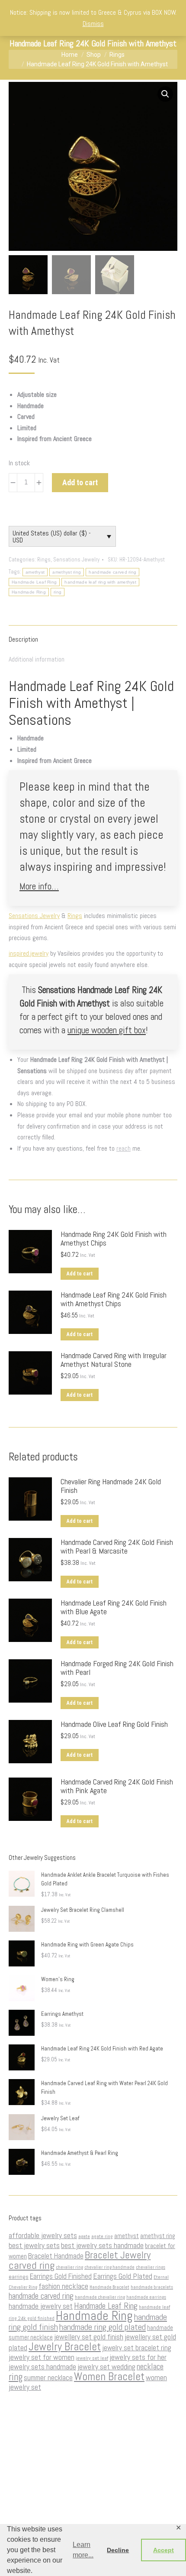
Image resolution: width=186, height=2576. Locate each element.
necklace (150, 2367)
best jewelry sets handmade (102, 2245)
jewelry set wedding (106, 2367)
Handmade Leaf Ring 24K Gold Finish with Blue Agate (114, 1607)
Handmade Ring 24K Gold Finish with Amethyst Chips (114, 1239)
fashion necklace (63, 2286)
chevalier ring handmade (109, 2267)
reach (123, 1148)
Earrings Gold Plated (123, 2276)
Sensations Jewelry (76, 560)
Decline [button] (118, 2550)
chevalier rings (151, 2267)
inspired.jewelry (29, 953)
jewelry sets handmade (42, 2367)
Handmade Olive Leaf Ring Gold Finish (114, 1724)
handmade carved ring (112, 572)
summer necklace (48, 2378)
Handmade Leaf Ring (34, 582)
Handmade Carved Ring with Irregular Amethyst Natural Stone (114, 1360)
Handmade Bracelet (109, 2287)
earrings (19, 2277)
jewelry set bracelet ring (137, 2348)
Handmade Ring (29, 592)
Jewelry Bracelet (65, 2346)
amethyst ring (67, 572)
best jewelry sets (34, 2245)
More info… (39, 886)
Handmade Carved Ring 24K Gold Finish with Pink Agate (117, 1786)
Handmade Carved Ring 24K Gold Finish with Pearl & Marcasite (117, 1547)
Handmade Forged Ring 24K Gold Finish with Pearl (117, 1668)
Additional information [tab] (37, 659)
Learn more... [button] (83, 2550)
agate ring (102, 2236)
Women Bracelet (109, 2376)
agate (84, 2237)
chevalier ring (69, 2267)
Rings (44, 560)
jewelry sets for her (138, 2357)
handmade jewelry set (41, 2306)
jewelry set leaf (92, 2358)
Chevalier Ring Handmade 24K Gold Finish (111, 1486)
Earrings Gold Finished (61, 2276)
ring (58, 592)
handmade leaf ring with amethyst (100, 582)
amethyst (35, 572)
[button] (165, 94)
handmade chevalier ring (100, 2297)
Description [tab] (23, 639)
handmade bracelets (152, 2287)
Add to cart (80, 482)
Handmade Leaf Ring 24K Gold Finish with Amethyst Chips (114, 1299)
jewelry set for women (42, 2357)
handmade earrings (146, 2297)
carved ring (32, 2265)
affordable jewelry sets (43, 2235)
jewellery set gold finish (89, 2337)
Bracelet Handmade (56, 2256)
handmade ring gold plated (103, 2327)
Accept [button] (164, 2550)
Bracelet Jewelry (118, 2255)
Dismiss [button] (93, 24)
